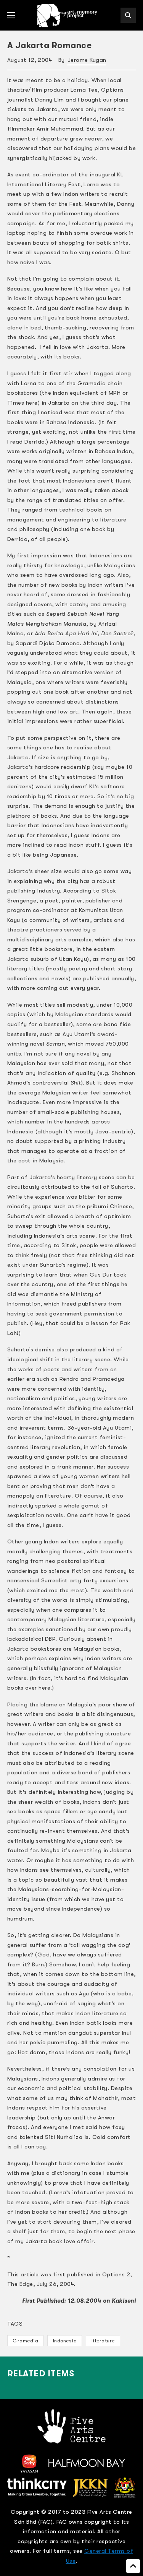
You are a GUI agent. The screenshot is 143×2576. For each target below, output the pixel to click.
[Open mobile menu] (11, 15)
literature (103, 2341)
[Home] (68, 15)
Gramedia (25, 2341)
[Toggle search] (128, 15)
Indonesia (65, 2341)
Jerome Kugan (87, 60)
